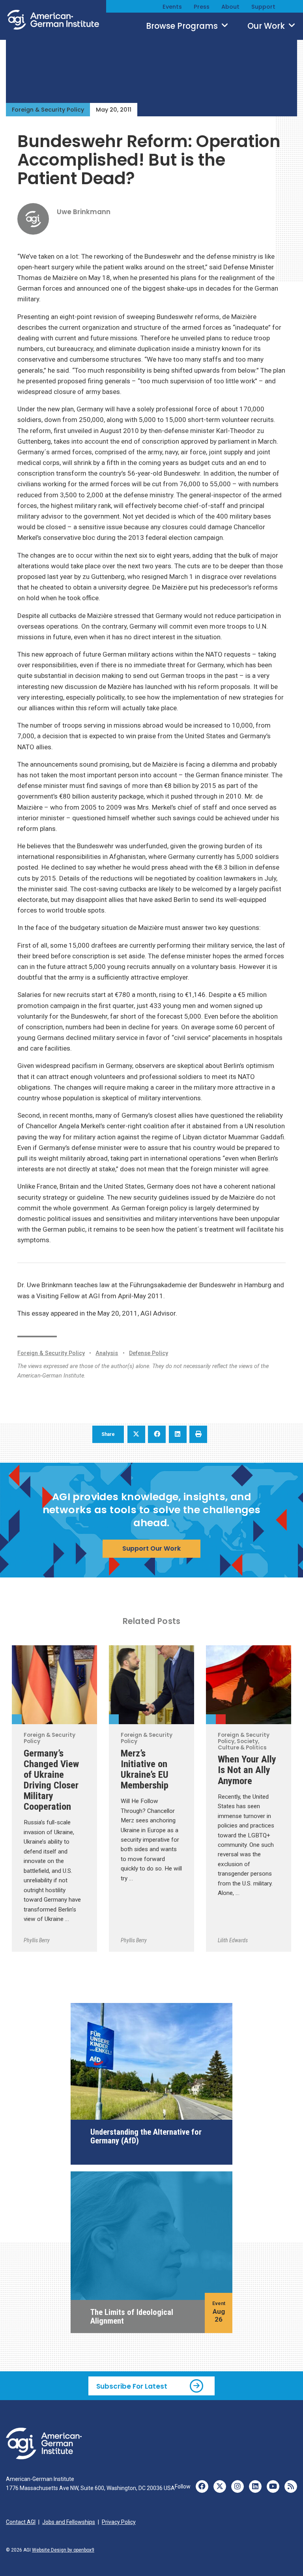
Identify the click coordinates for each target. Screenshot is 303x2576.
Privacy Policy (119, 2522)
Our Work (267, 26)
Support (263, 7)
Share (108, 1434)
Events (172, 7)
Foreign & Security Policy (48, 110)
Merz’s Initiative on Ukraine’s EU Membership (145, 1769)
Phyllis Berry (37, 1940)
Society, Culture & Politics (221, 1719)
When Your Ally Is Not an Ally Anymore (247, 1770)
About (230, 7)
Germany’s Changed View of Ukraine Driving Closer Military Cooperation (51, 1780)
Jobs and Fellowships (69, 2522)
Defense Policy (149, 1353)
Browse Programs (183, 26)
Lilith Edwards (233, 1940)
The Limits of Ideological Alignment (132, 2317)
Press (202, 7)
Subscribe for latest (132, 2386)
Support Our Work (151, 1548)
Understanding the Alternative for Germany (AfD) (146, 2136)
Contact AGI (21, 2522)
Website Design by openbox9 (63, 2550)
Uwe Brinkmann (84, 212)
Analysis (107, 1353)
